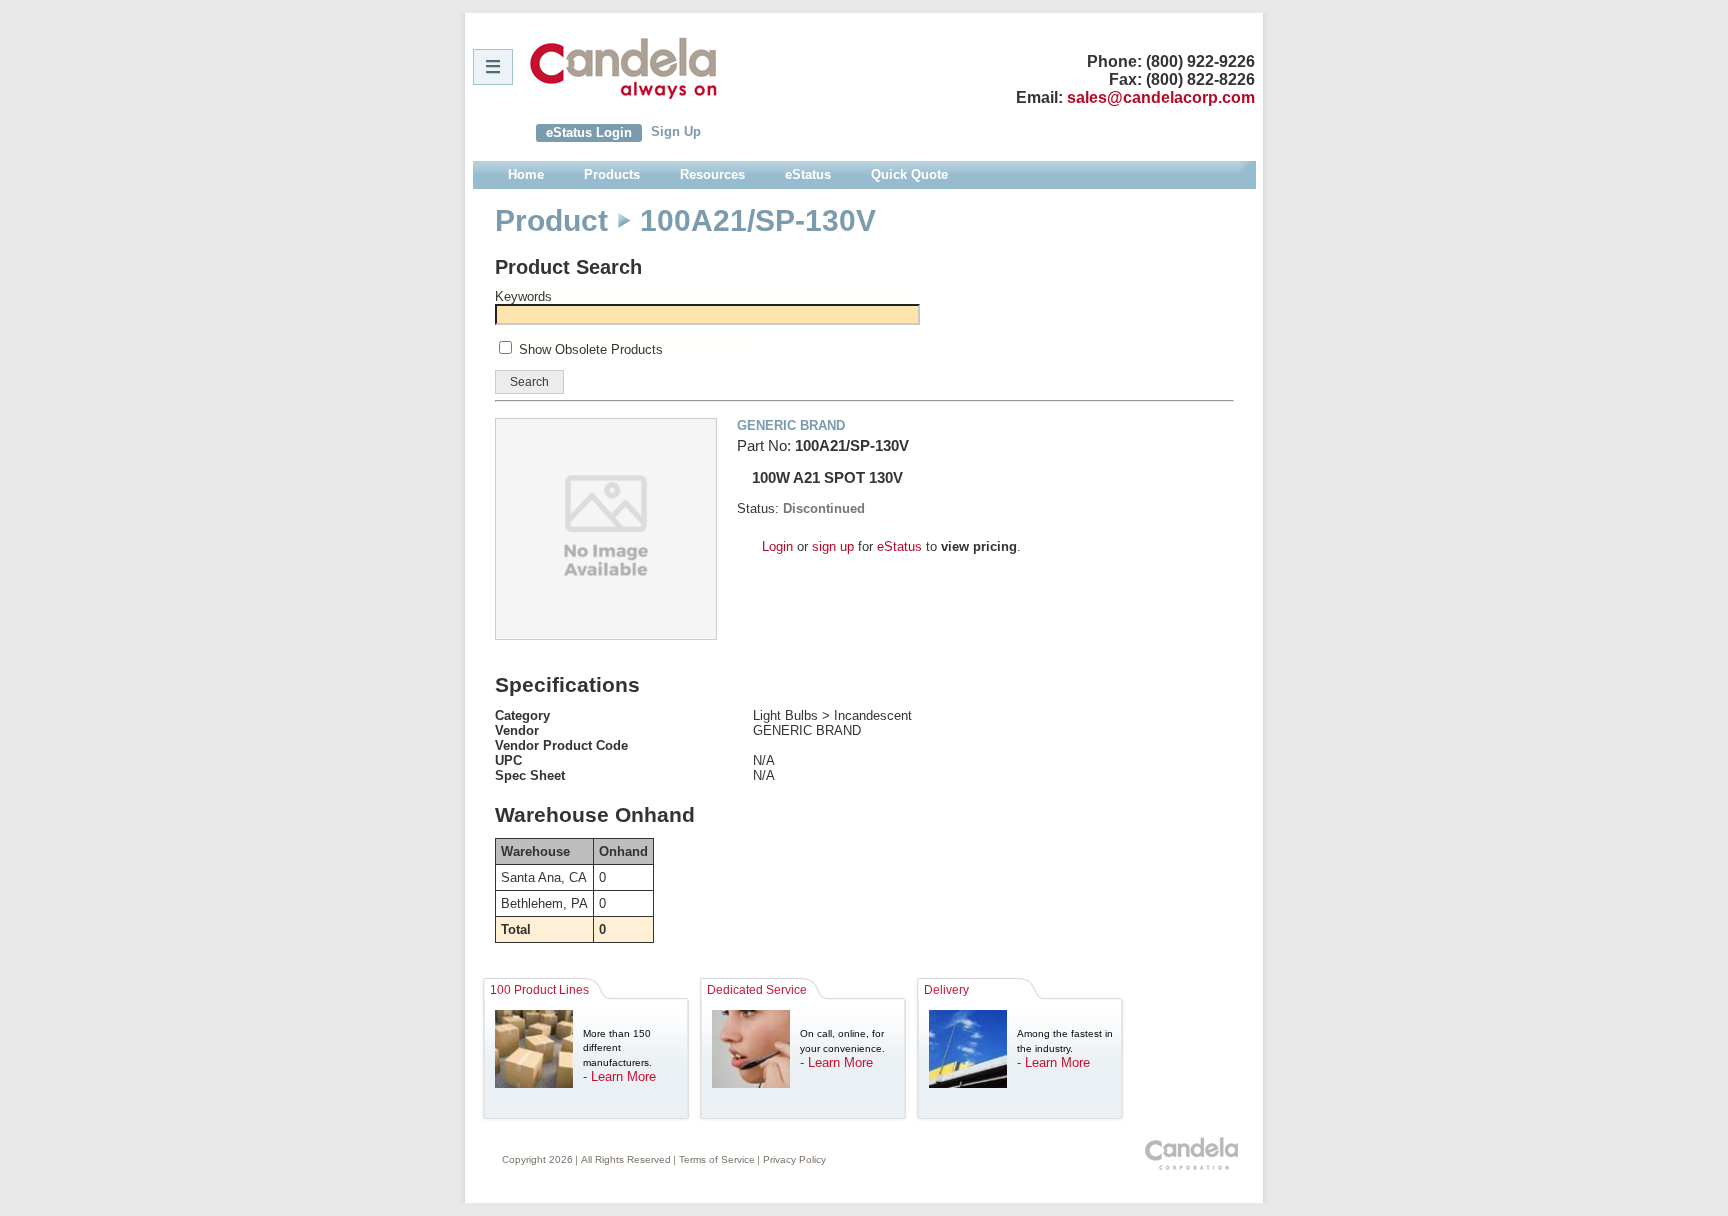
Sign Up (676, 131)
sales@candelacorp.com (1161, 97)
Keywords (523, 296)
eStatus (899, 546)
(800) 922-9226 (1200, 61)
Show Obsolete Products (591, 349)
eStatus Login (589, 132)
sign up (833, 546)
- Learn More (619, 1076)
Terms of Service (717, 1159)
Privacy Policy (794, 1159)
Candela (623, 68)
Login (777, 546)
